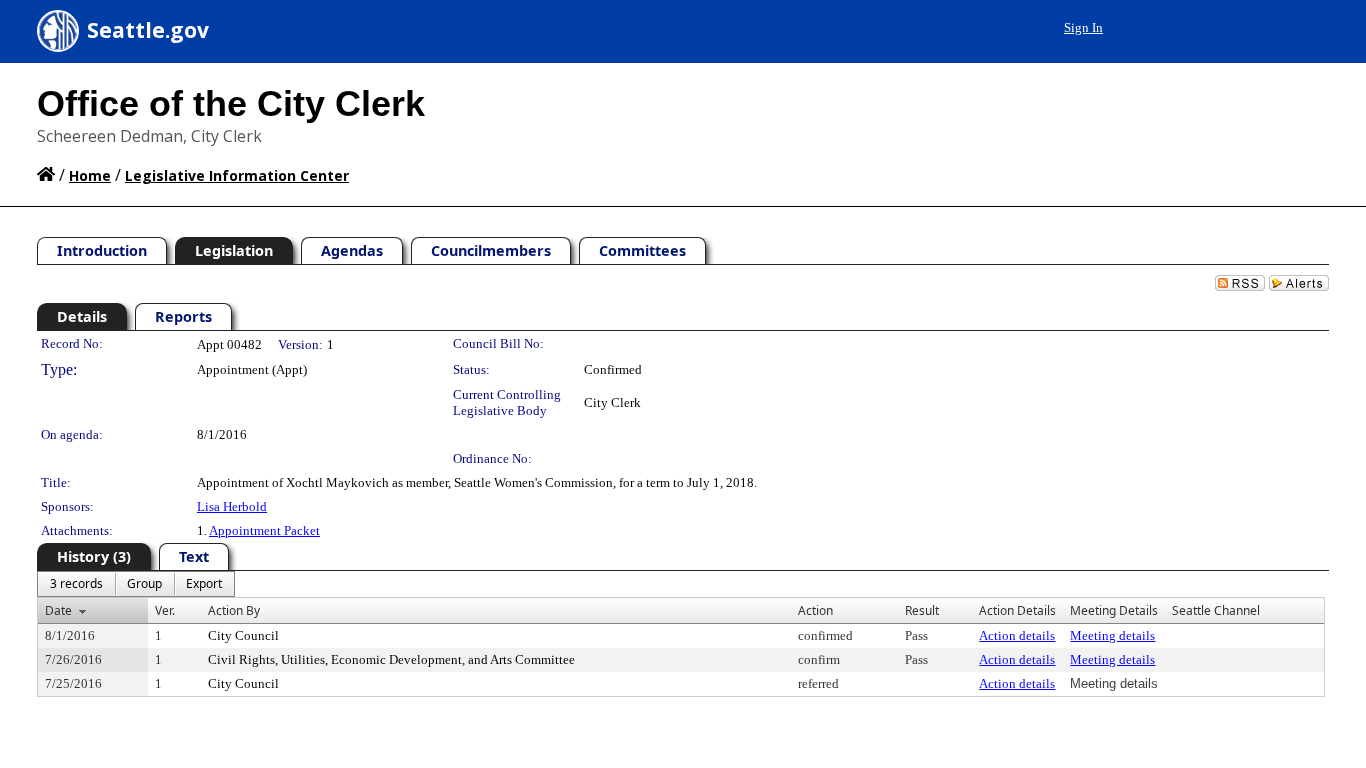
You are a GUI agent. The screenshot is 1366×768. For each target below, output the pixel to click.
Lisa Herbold (232, 506)
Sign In (1083, 27)
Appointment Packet (264, 530)
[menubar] (136, 584)
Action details (1017, 635)
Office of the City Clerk (231, 103)
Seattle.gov (148, 30)
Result (922, 610)
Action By (234, 610)
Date (58, 610)
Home (90, 175)
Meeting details (1112, 635)
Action (815, 610)
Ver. (165, 610)
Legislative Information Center (237, 175)
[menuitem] (76, 584)
